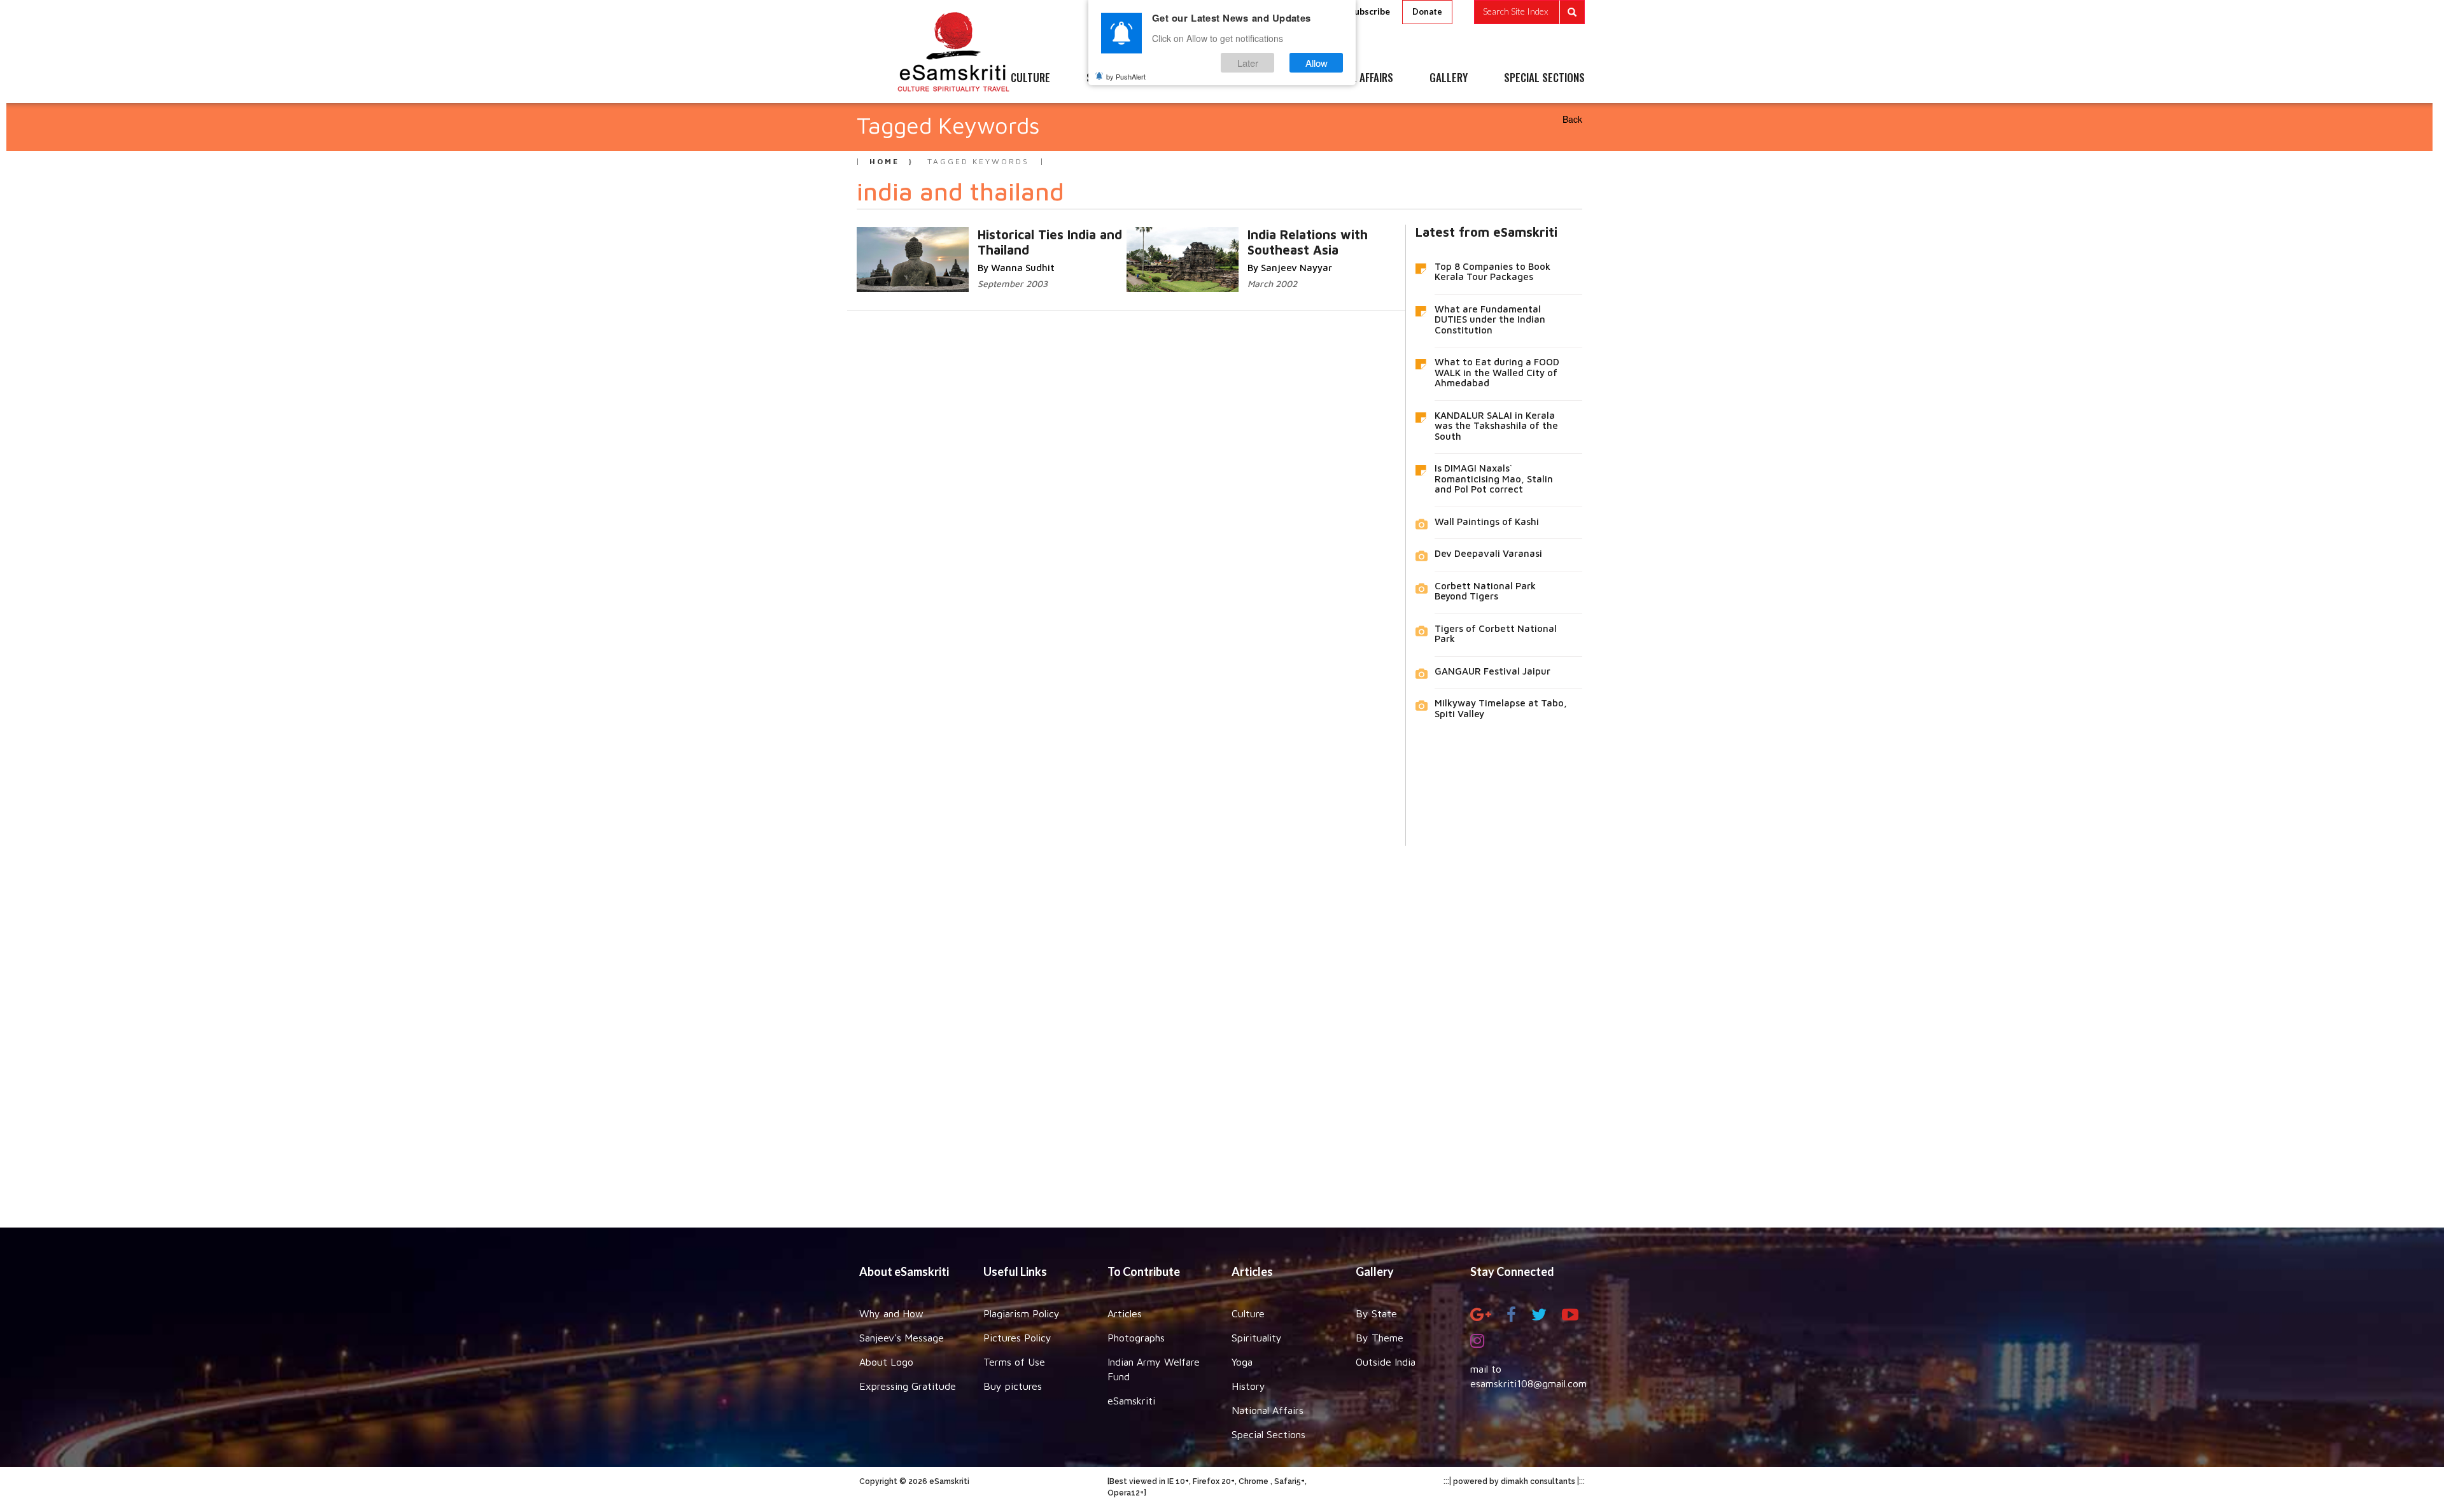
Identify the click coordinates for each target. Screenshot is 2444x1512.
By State (1376, 1313)
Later (1248, 63)
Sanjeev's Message (902, 1338)
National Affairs (1268, 1410)
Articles (1125, 1313)
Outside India (1386, 1362)
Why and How (891, 1313)
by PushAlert (1126, 76)
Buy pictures (1013, 1386)
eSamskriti (1131, 1401)
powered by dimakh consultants (1514, 1481)
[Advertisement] (1222, 1027)
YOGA (1193, 78)
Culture (1248, 1313)
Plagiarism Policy (1022, 1313)
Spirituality (1257, 1338)
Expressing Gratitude (908, 1386)
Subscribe (1370, 11)
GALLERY (1449, 78)
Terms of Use (1014, 1362)
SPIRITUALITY (1116, 78)
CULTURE (1030, 78)
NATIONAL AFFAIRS (1354, 78)
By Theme (1380, 1338)
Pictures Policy (1017, 1338)
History (1248, 1386)
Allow (1317, 63)
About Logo (886, 1362)
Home (884, 161)
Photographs (1136, 1338)
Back (1572, 119)
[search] (1529, 12)
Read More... (1038, 234)
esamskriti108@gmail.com (1528, 1383)
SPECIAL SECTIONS (1544, 78)
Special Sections (1268, 1434)
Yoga (1242, 1362)
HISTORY (1260, 78)
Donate (1427, 11)
